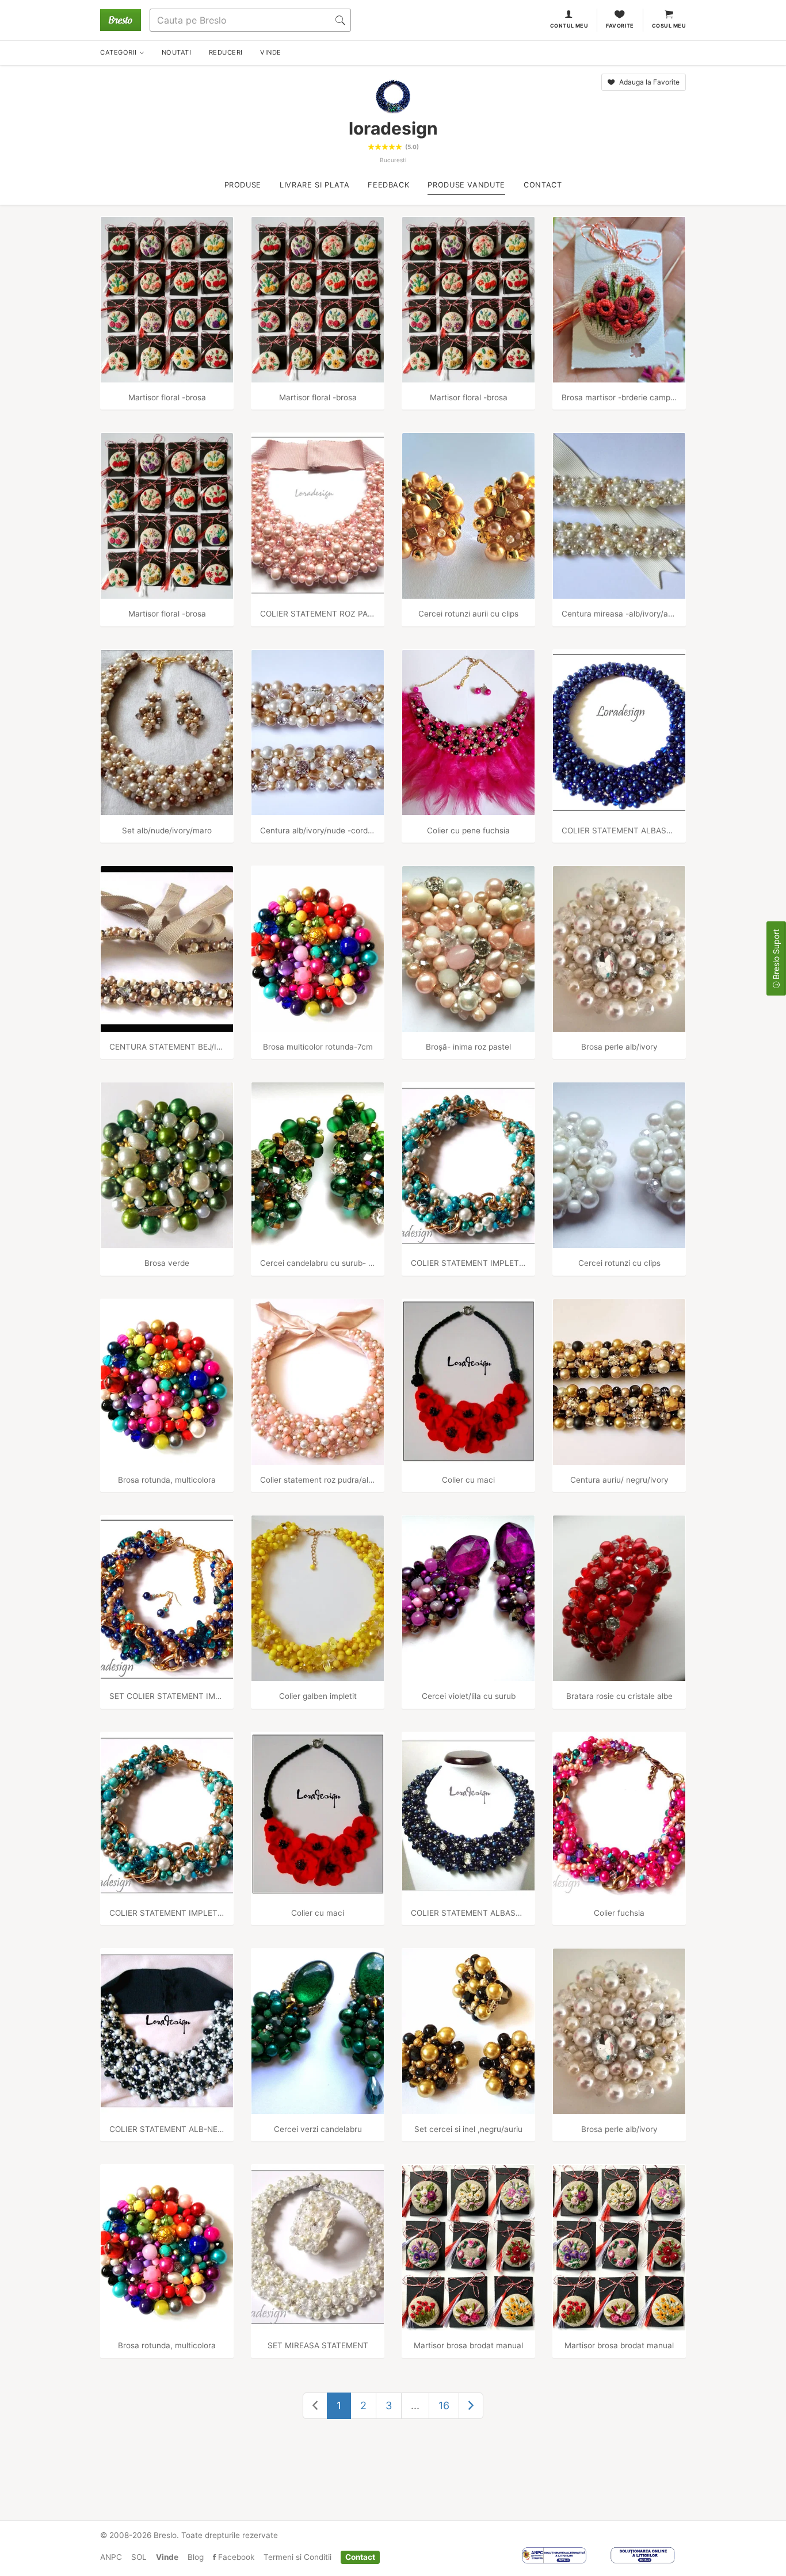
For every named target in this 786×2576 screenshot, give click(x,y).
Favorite (620, 26)
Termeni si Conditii (297, 2557)
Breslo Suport (776, 955)
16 (444, 2405)
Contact (360, 2557)
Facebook (235, 2557)
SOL (139, 2557)
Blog (196, 2557)
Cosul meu (669, 26)
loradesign (393, 128)
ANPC (111, 2557)
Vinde (167, 2557)
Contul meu (569, 26)
